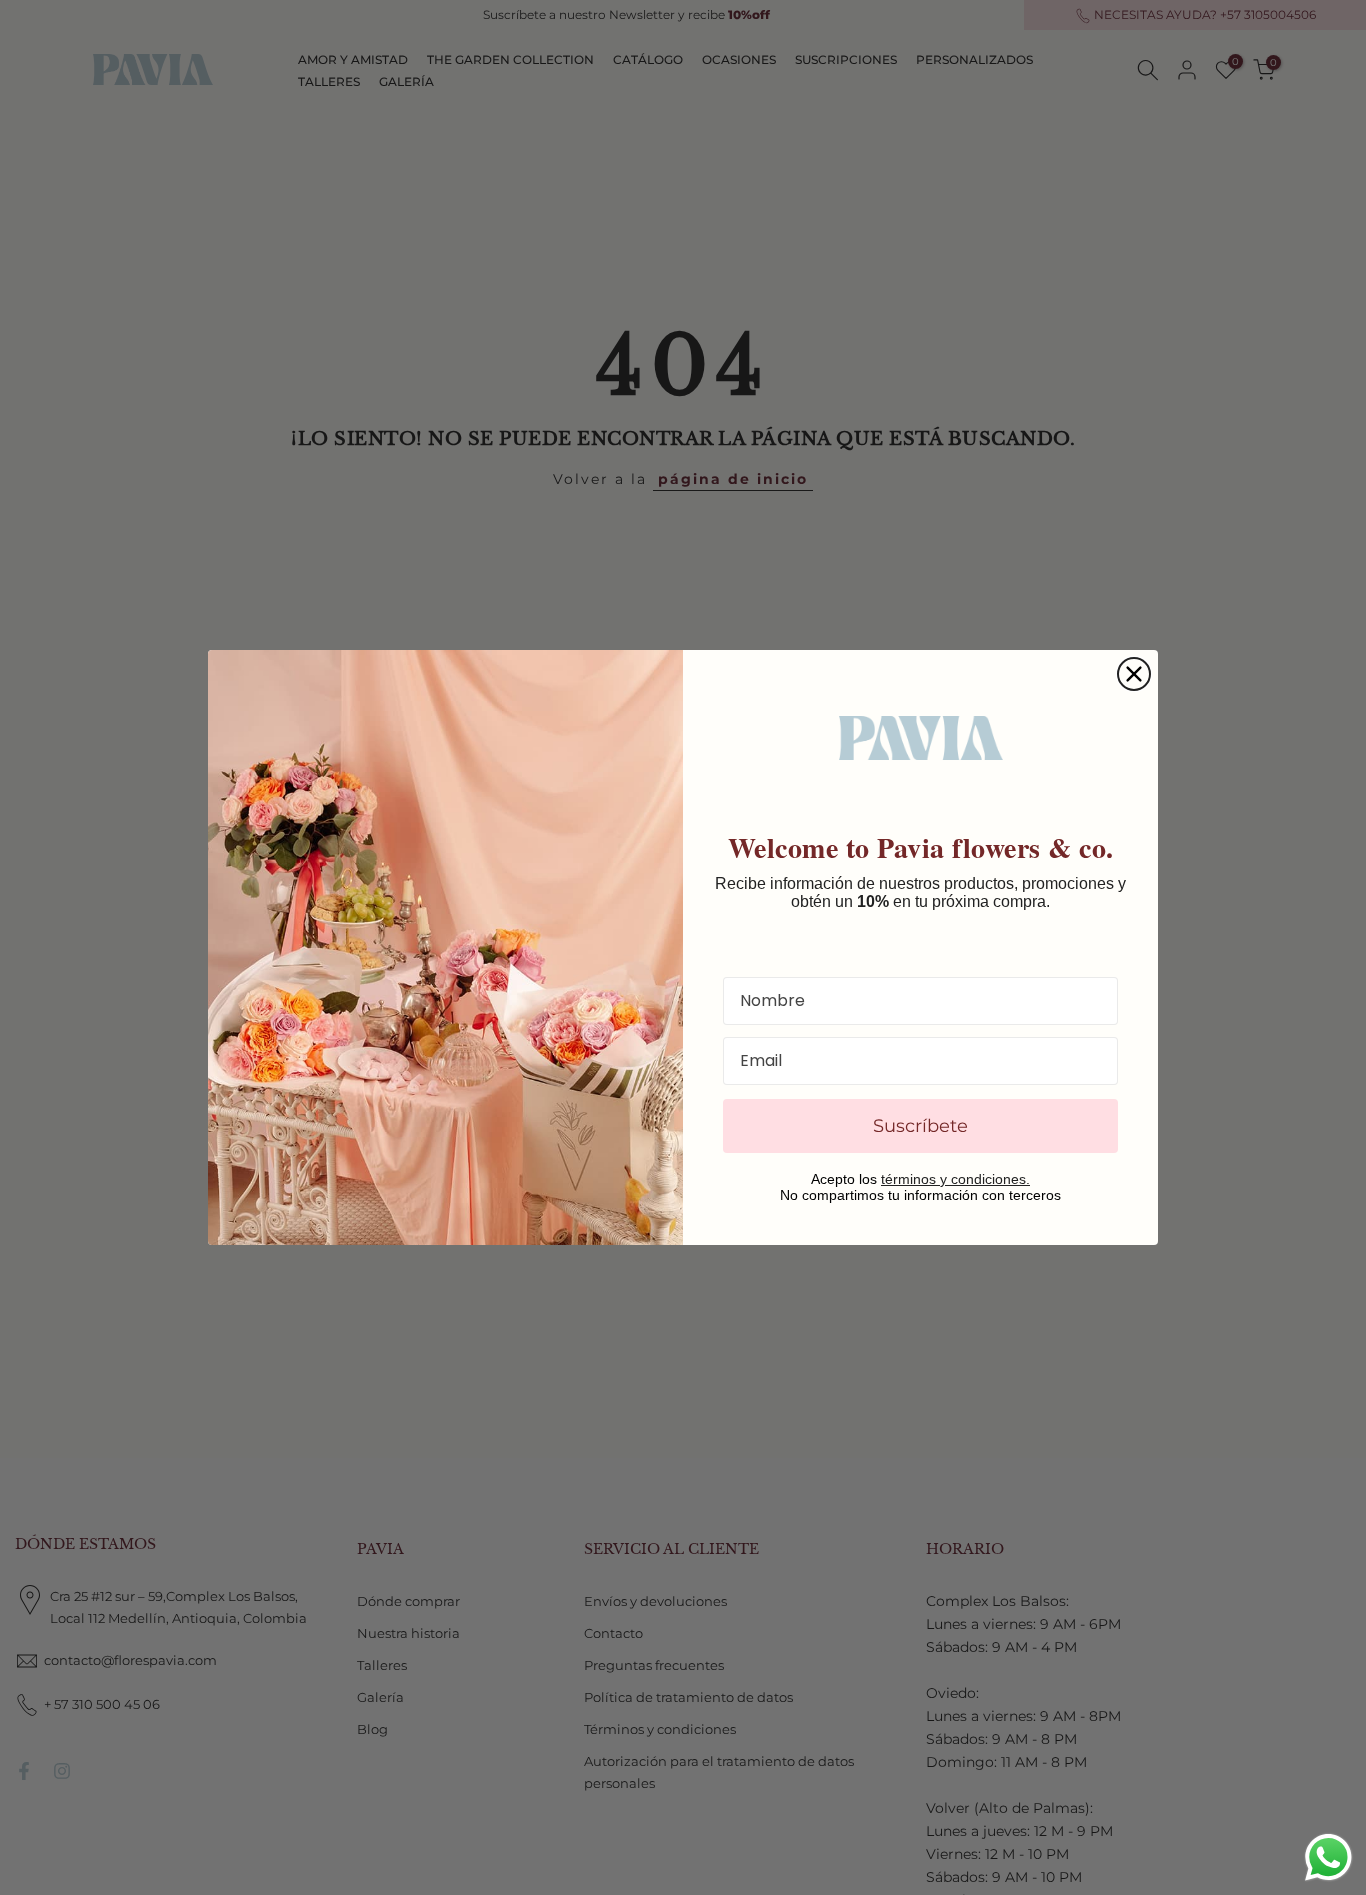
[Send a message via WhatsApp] (1328, 1857)
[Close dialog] (1134, 674)
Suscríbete (920, 1126)
